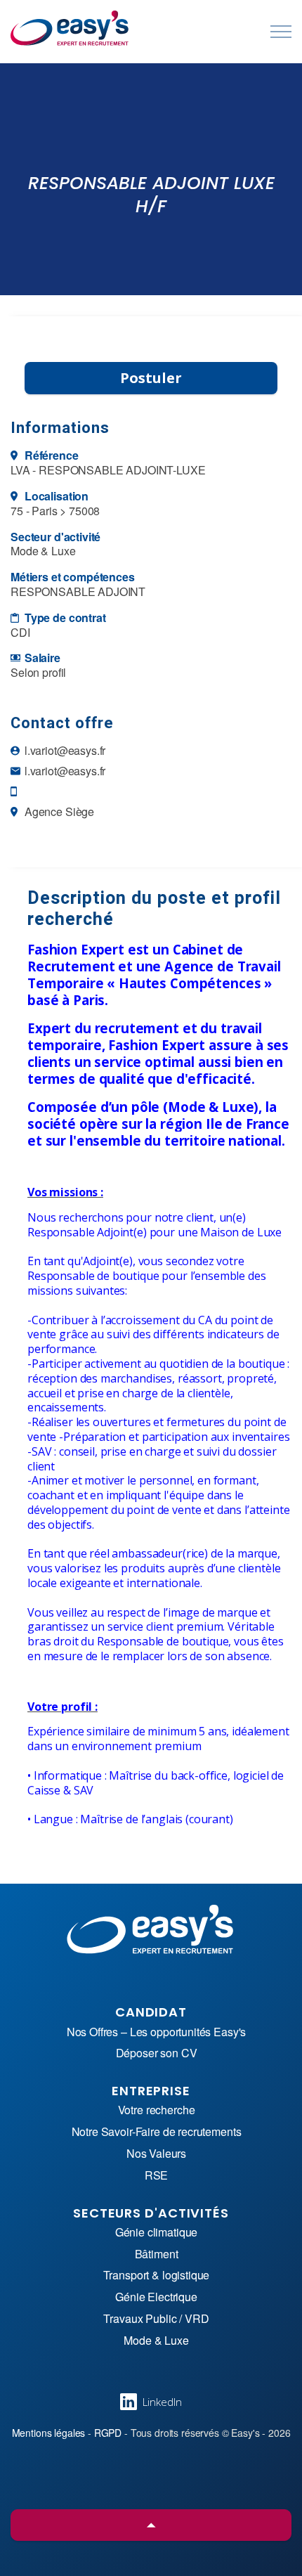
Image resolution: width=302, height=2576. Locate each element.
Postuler (151, 378)
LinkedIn (162, 2402)
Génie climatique (157, 2233)
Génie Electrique (156, 2297)
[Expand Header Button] (281, 32)
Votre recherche (157, 2110)
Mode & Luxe (156, 2341)
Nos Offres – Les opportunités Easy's (157, 2032)
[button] (151, 2525)
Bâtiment (157, 2254)
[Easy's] (70, 28)
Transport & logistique (157, 2276)
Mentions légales (49, 2433)
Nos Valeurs (156, 2154)
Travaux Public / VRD (156, 2319)
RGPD (108, 2433)
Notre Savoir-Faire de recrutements (157, 2132)
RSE (157, 2176)
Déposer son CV (157, 2053)
